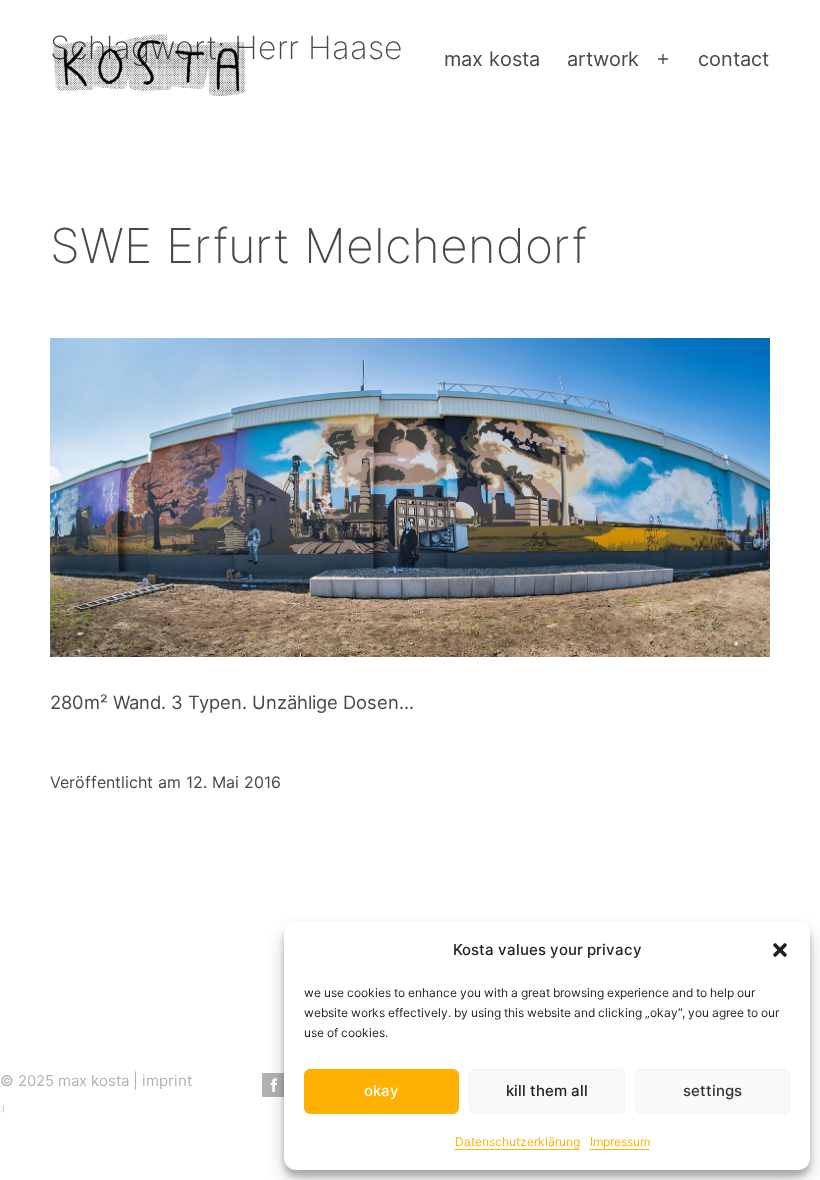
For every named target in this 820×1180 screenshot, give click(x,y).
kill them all (547, 1090)
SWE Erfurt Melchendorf (318, 245)
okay (381, 1090)
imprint (167, 1080)
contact (733, 59)
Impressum (620, 1141)
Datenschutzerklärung (517, 1141)
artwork (603, 59)
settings (712, 1090)
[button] (780, 950)
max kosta (492, 59)
